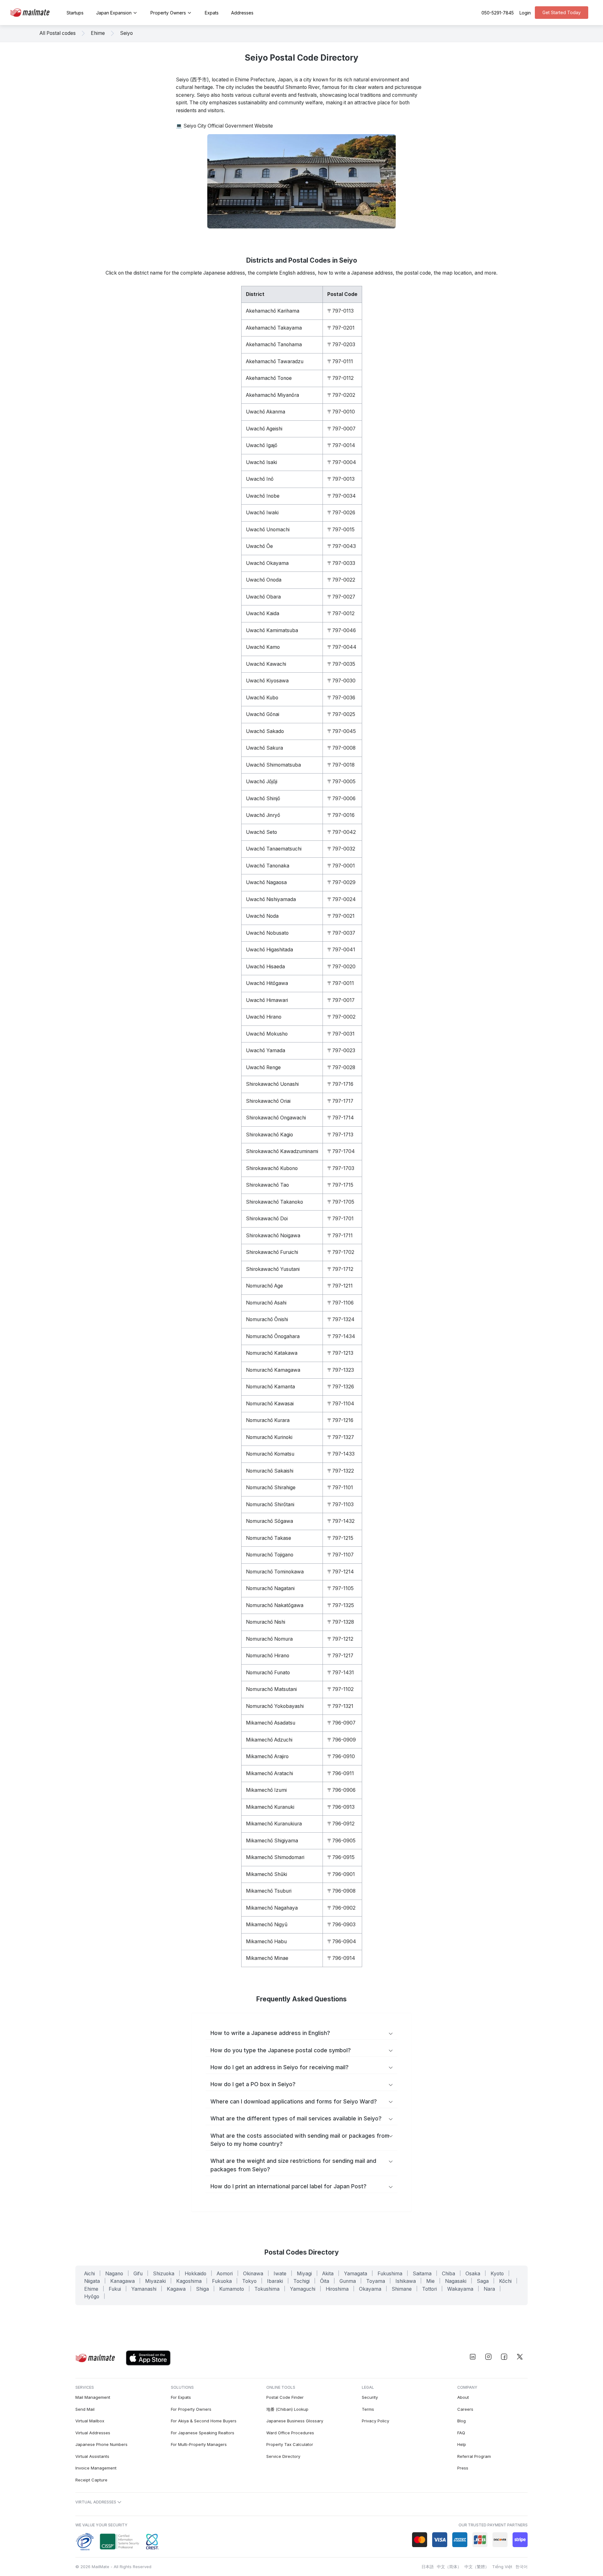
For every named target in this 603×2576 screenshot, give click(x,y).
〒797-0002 (341, 1017)
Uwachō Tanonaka (268, 866)
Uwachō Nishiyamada (271, 899)
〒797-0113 (340, 311)
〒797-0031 (341, 1034)
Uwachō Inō (260, 479)
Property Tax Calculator (290, 2444)
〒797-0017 (341, 1000)
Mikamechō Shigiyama (272, 1841)
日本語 (428, 2567)
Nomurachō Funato (268, 1673)
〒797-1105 (340, 1588)
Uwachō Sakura (264, 748)
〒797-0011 (341, 983)
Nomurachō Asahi (266, 1303)
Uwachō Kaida (263, 613)
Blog (462, 2421)
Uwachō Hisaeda (265, 967)
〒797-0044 (342, 647)
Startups (75, 13)
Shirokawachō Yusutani (273, 1269)
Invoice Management (96, 2468)
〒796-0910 (341, 1756)
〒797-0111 (340, 361)
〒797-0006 (341, 799)
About (463, 2397)
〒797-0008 (341, 748)
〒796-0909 (342, 1740)
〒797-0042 (342, 832)
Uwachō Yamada (266, 1050)
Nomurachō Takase (269, 1538)
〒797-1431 (341, 1673)
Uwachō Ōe (259, 546)
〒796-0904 (342, 1942)
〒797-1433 (341, 1454)
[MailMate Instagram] (488, 2357)
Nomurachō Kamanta (270, 1387)
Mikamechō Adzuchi (269, 1740)
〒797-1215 (340, 1538)
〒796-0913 (341, 1807)
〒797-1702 (341, 1252)
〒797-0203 (341, 345)
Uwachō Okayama (267, 563)
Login (525, 13)
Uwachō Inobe (263, 496)
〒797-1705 (341, 1202)
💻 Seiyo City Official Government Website (224, 126)
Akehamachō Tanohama (274, 345)
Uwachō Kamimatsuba (272, 630)
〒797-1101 (340, 1488)
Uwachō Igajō (262, 445)
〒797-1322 (341, 1471)
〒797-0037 (341, 933)
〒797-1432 (341, 1521)
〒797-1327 (341, 1437)
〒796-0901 (341, 1874)
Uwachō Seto (261, 832)
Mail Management (93, 2397)
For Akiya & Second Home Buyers (204, 2421)
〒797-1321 (340, 1706)
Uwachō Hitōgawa (267, 983)
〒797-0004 (342, 462)
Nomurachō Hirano (268, 1656)
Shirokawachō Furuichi (272, 1252)
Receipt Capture (91, 2480)
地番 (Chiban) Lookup (287, 2409)
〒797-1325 (341, 1605)
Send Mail (85, 2409)
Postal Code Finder (285, 2397)
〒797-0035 (341, 664)
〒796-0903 (341, 1925)
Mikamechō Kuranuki (270, 1807)
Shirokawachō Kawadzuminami (282, 1151)
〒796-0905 (341, 1841)
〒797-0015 (341, 530)
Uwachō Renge (263, 1067)
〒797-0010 (341, 412)
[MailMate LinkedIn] (473, 2357)
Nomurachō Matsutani (271, 1689)
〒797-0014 (341, 445)
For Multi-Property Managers (199, 2444)
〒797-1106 (340, 1303)
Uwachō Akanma (266, 412)
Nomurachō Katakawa (272, 1353)
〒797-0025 (341, 714)
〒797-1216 (340, 1420)
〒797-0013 (341, 479)
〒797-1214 (341, 1572)
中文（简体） (449, 2567)
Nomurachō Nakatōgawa (275, 1605)
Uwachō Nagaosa (266, 882)
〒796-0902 (341, 1908)
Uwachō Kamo (263, 647)
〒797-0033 (341, 563)
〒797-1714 (341, 1118)
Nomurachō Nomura (269, 1639)
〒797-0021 (341, 916)
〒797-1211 (340, 1286)
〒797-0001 (341, 866)
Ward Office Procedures (290, 2433)
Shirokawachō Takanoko (274, 1202)
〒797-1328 (341, 1622)
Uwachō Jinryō (263, 815)
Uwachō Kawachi (266, 664)
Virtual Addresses (93, 2433)
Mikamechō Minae (267, 1958)
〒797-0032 (341, 849)
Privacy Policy (375, 2421)
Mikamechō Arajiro (267, 1756)
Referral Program (474, 2456)
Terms (368, 2409)
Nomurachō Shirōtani (270, 1504)
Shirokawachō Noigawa (273, 1236)
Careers (465, 2409)
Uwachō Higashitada (269, 950)
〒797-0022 (341, 580)
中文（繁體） (477, 2567)
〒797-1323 (341, 1370)
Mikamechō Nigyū (267, 1925)
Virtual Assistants (92, 2456)
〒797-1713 (340, 1135)
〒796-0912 (341, 1824)
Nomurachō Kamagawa (273, 1370)
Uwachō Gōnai (263, 714)
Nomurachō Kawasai (270, 1404)
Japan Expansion (114, 13)
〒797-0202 (341, 395)
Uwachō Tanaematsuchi (274, 849)
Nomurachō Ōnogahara (273, 1336)
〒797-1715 (340, 1185)
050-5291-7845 (498, 13)
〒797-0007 (341, 429)
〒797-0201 (341, 328)
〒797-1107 (340, 1555)
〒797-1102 (340, 1689)
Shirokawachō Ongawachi (276, 1118)
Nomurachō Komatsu (270, 1454)
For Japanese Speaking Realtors (203, 2433)
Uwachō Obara (263, 597)
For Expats (181, 2397)
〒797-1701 (340, 1219)
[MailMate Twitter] (520, 2357)
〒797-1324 (341, 1319)
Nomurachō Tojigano (270, 1555)
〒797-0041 (341, 950)
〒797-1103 (340, 1504)
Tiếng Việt (502, 2567)
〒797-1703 (341, 1168)
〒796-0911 (341, 1773)
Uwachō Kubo (262, 698)
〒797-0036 (341, 698)
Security (370, 2397)
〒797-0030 (341, 681)
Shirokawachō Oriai (268, 1101)
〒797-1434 (341, 1336)
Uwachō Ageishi (264, 429)
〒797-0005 (341, 782)
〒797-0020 (341, 967)
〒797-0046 (342, 630)
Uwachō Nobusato (267, 933)
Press (463, 2468)
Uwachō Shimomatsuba (273, 765)
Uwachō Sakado (265, 731)
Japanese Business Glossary (295, 2421)
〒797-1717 (340, 1101)
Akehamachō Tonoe (269, 378)
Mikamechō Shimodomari (275, 1857)
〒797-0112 (340, 378)
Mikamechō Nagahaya (272, 1908)
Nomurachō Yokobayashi (275, 1706)
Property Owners (168, 13)
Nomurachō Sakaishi (270, 1471)
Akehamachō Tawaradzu (275, 361)
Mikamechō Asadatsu (271, 1723)
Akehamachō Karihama (273, 311)
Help (462, 2444)
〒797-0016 (341, 815)
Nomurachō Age (264, 1286)
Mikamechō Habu (266, 1942)
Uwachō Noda (262, 916)
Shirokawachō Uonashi (272, 1084)
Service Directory (283, 2456)
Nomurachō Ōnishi (267, 1319)
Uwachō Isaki (261, 462)
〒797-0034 (342, 496)
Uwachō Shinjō (263, 799)
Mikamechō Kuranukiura (274, 1824)
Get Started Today (562, 12)
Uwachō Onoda (264, 580)
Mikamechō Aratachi (269, 1773)
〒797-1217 (340, 1656)
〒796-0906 (341, 1790)
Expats (212, 13)
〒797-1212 (340, 1639)
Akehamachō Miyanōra (272, 395)
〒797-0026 (341, 513)
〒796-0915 (341, 1857)
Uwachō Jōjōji (262, 782)
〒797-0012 (341, 613)
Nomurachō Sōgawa (269, 1521)
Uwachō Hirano (264, 1017)
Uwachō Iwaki (262, 513)
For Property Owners (191, 2409)
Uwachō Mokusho (267, 1034)
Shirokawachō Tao (267, 1185)
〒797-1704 (341, 1151)
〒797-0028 (341, 1067)
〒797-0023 (341, 1050)
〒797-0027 (341, 597)
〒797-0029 (341, 882)
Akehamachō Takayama (274, 328)
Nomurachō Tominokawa (275, 1572)
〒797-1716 (340, 1084)
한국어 (522, 2567)
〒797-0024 (342, 899)
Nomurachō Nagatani (270, 1588)
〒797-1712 (340, 1269)
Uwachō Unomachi (268, 530)
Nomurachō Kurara (268, 1420)
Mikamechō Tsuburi (269, 1891)
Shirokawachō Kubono (272, 1168)
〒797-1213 (340, 1353)
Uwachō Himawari (267, 1000)
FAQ (461, 2433)
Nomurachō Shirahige (271, 1488)
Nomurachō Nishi (266, 1622)
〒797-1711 (340, 1236)
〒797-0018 (341, 765)
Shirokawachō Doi (267, 1219)
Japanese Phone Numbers (101, 2444)
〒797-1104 (341, 1404)
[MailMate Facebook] (504, 2357)
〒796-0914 (341, 1958)
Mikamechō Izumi (266, 1790)
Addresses (242, 13)
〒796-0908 (341, 1891)
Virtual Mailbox (90, 2421)
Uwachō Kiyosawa (267, 681)
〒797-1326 (341, 1387)
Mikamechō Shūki (266, 1874)
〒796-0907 (341, 1723)
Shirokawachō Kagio (269, 1135)
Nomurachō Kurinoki (269, 1437)
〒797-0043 (342, 546)
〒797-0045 (342, 731)
